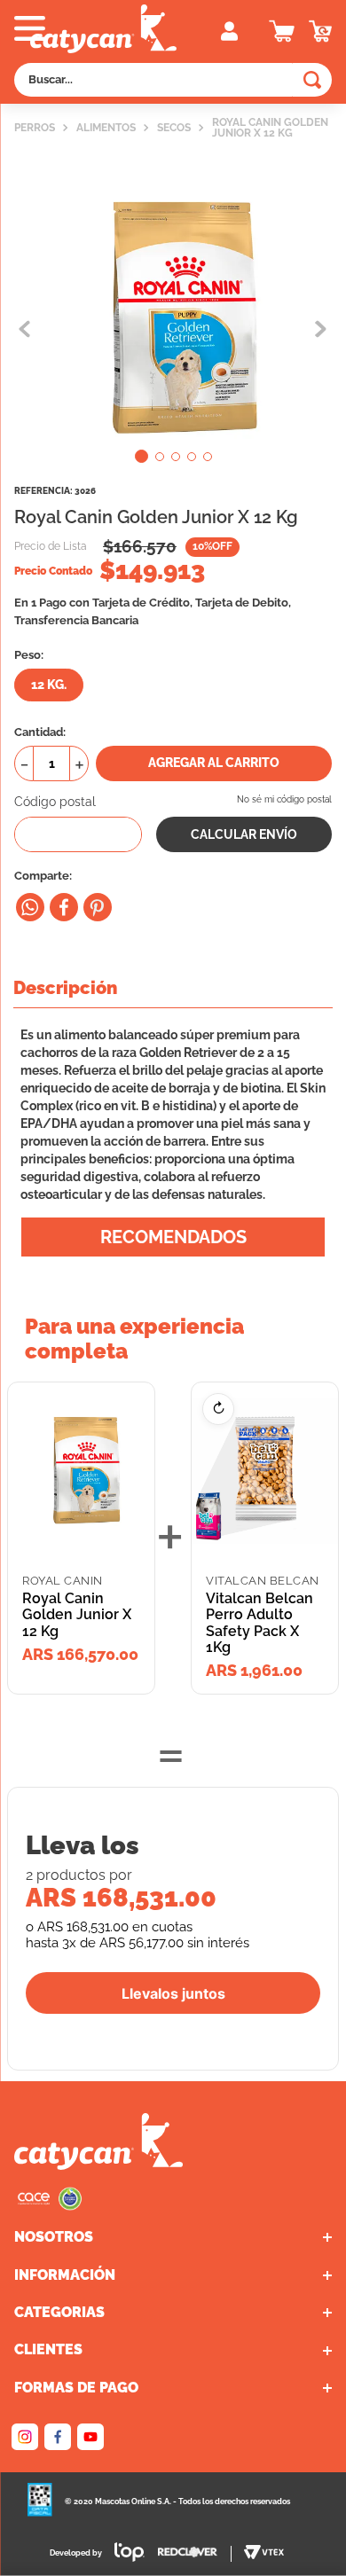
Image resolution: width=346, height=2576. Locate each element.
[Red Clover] (195, 2554)
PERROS (35, 128)
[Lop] (123, 2554)
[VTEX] (50, 2206)
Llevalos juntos (173, 1993)
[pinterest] (98, 907)
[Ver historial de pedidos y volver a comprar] (320, 31)
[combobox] (173, 80)
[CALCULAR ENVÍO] (244, 834)
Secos (174, 128)
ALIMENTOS (106, 128)
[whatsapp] (30, 907)
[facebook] (64, 907)
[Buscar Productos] (312, 80)
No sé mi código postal (284, 799)
